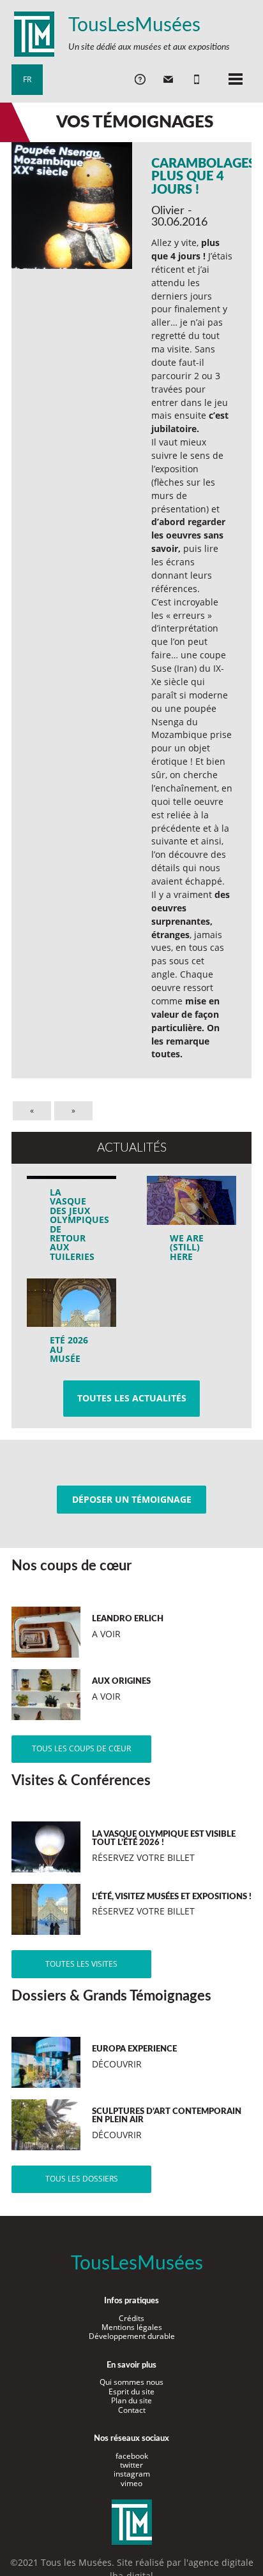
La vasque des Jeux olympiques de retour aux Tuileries (76, 1224)
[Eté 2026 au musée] (72, 1326)
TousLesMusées (134, 25)
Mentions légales (132, 2327)
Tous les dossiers (82, 2179)
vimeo (131, 2483)
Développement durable (132, 2336)
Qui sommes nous (131, 2382)
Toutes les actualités (132, 1398)
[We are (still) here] (192, 1223)
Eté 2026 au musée (69, 1349)
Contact (132, 2410)
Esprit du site (131, 2391)
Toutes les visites (81, 1964)
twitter (131, 2465)
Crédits (131, 2318)
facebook (132, 2456)
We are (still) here (187, 1247)
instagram (132, 2474)
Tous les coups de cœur (81, 1748)
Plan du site (131, 2400)
